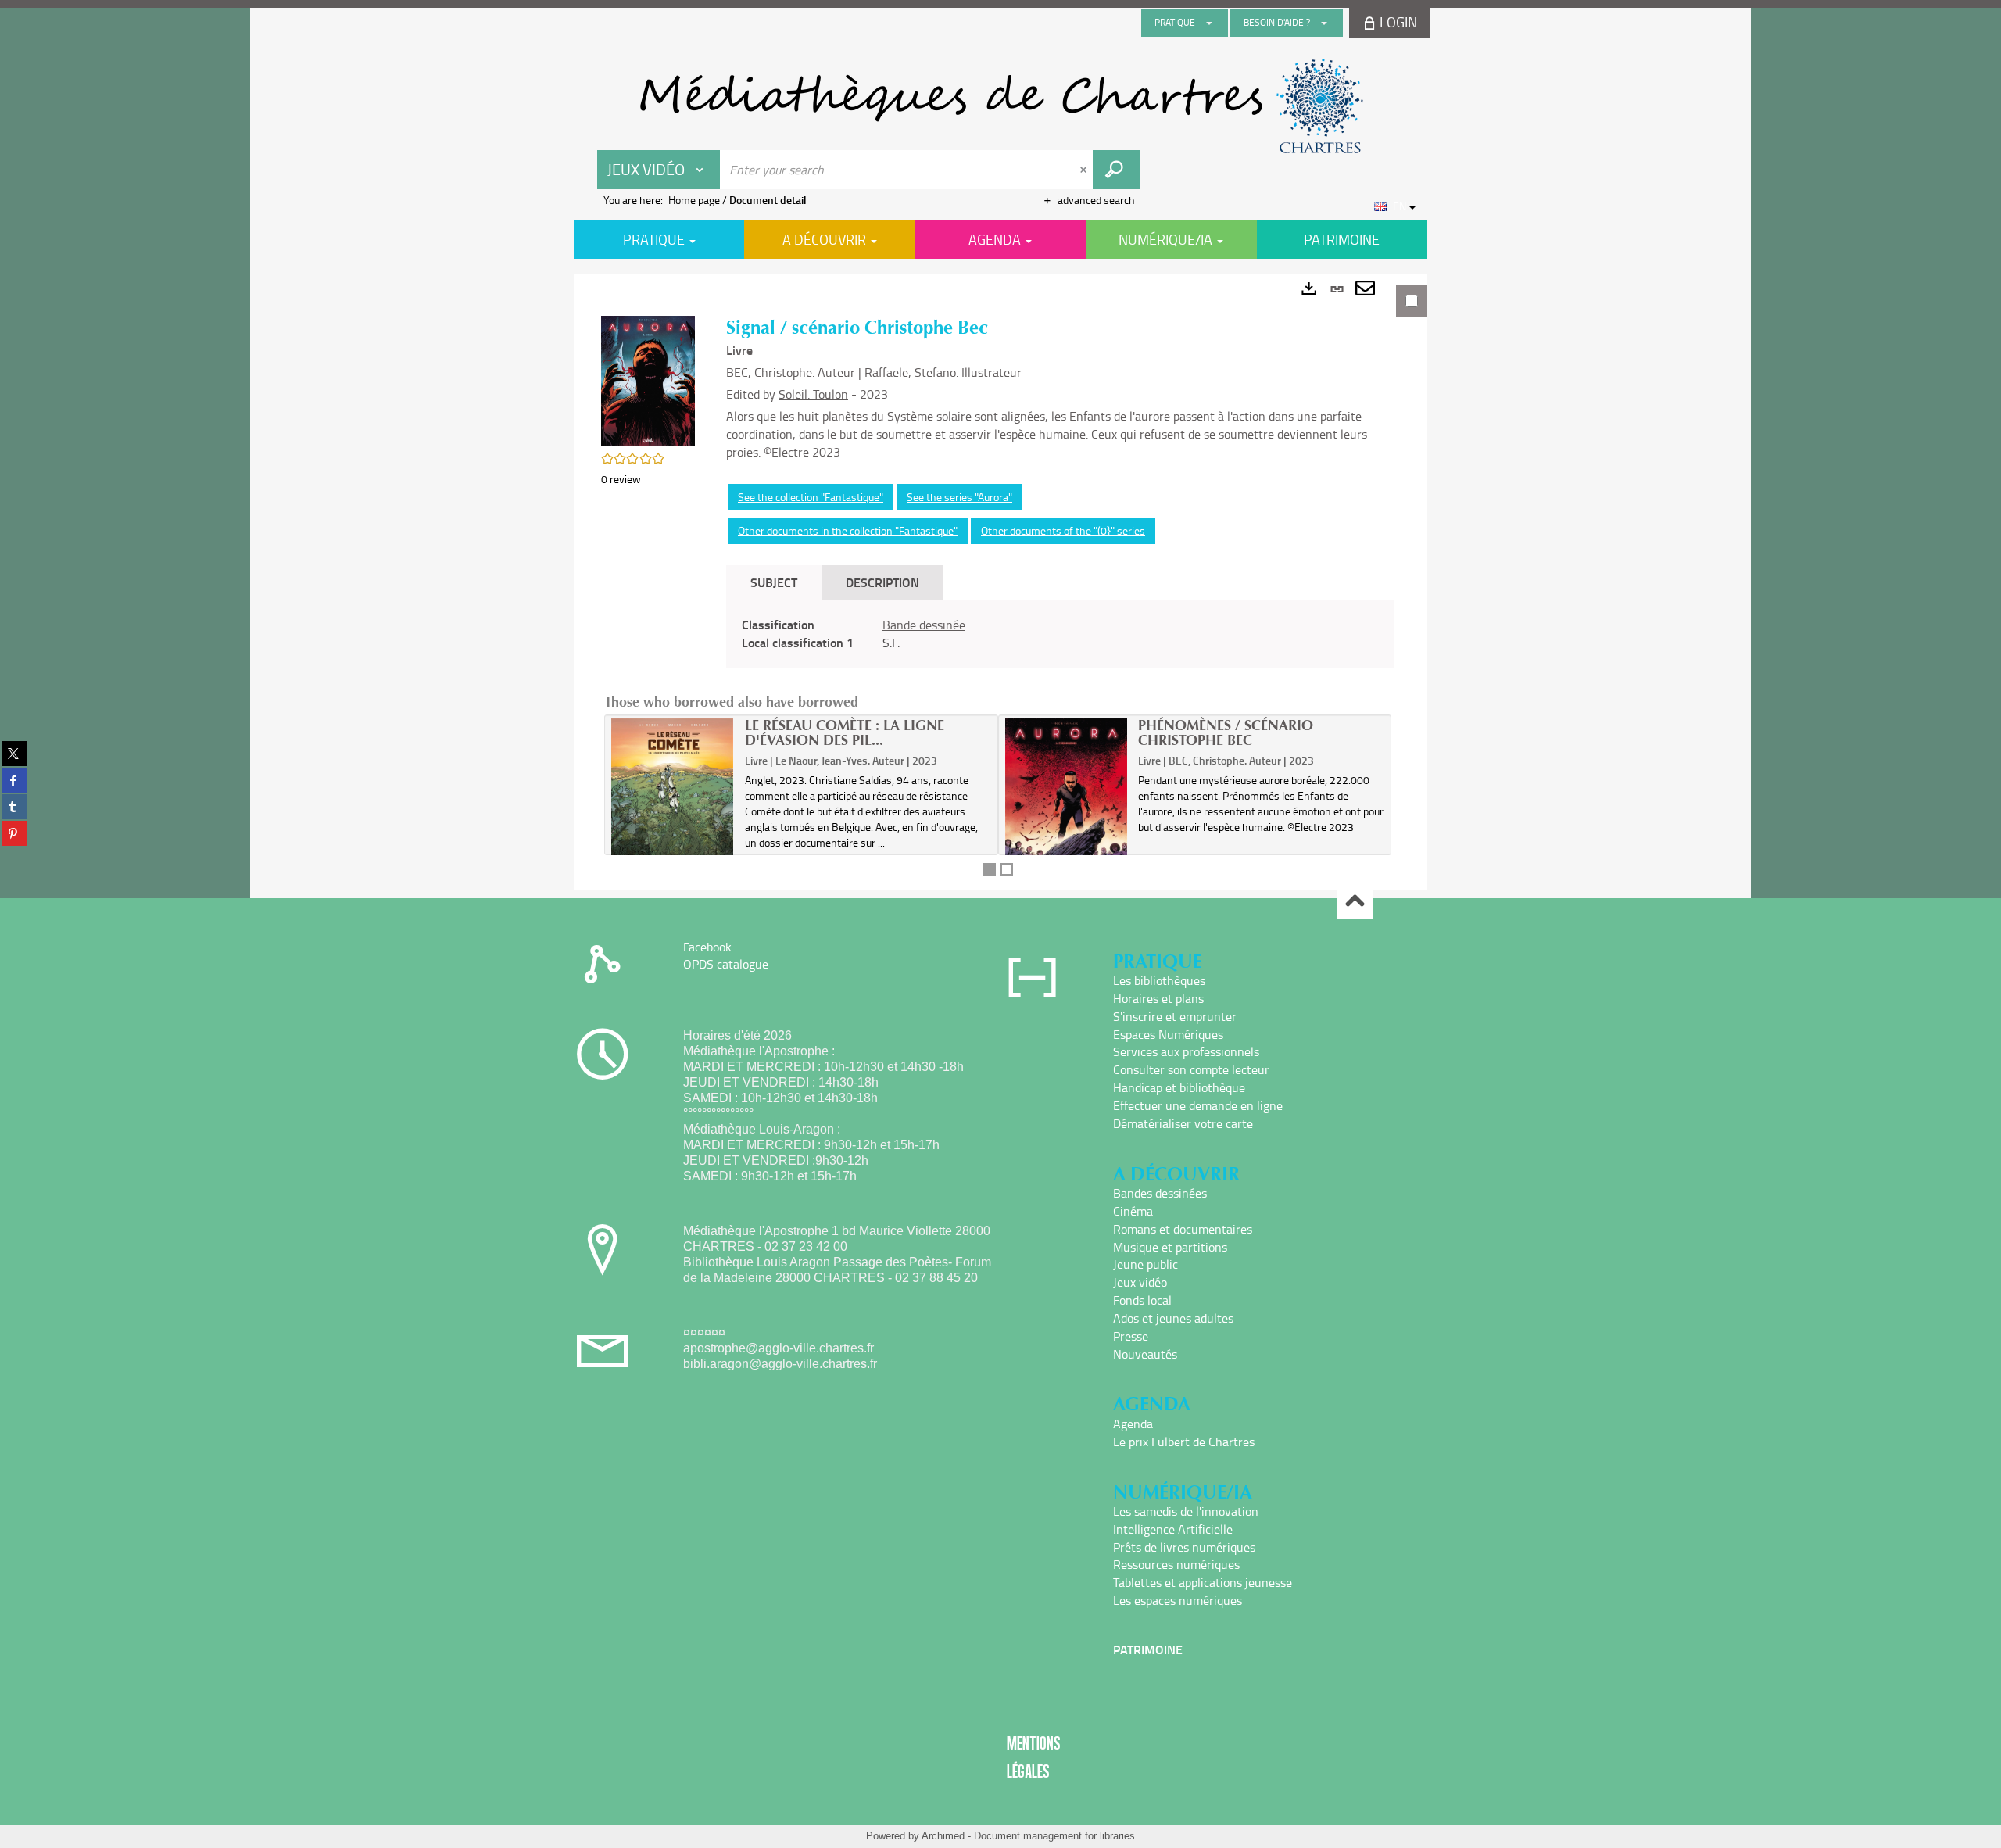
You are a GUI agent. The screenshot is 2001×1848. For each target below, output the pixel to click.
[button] (648, 380)
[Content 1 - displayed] (990, 869)
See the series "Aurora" (959, 497)
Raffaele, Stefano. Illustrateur (943, 372)
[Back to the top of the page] (1355, 903)
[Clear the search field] (1085, 170)
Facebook (707, 947)
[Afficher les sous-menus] (1209, 23)
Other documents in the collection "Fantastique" (848, 530)
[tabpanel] (1000, 582)
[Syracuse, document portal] (1000, 106)
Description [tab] (882, 582)
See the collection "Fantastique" (811, 497)
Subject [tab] (774, 582)
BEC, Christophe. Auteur (791, 372)
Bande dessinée (924, 625)
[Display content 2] (1007, 869)
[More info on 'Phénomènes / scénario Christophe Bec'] (1067, 803)
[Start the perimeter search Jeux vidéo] (1116, 170)
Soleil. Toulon (813, 394)
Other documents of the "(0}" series (1063, 530)
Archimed (943, 1836)
